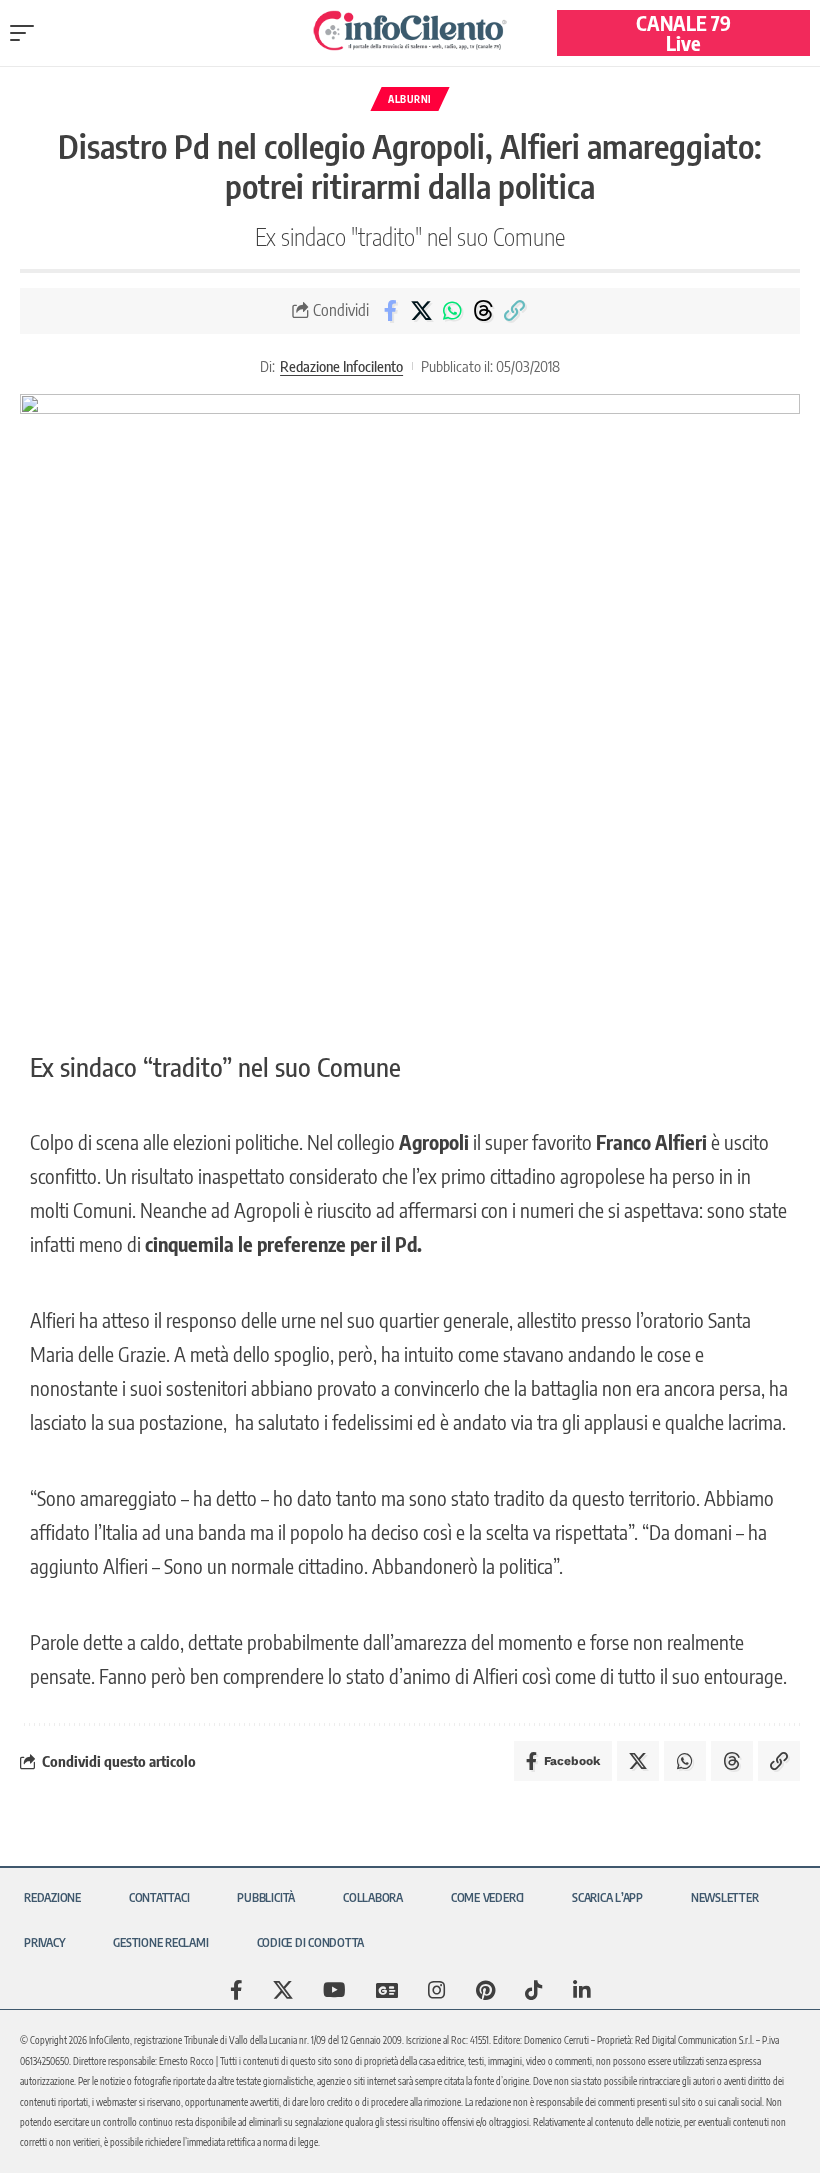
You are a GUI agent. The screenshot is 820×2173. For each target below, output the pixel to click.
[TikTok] (534, 1990)
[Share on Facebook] (390, 311)
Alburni (410, 99)
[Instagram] (437, 1990)
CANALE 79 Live (683, 32)
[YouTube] (334, 1990)
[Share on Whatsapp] (452, 311)
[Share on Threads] (483, 311)
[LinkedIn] (582, 1990)
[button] (27, 33)
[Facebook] (236, 1990)
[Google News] (387, 1990)
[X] (283, 1990)
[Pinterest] (485, 1990)
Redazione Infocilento (341, 366)
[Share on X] (421, 311)
